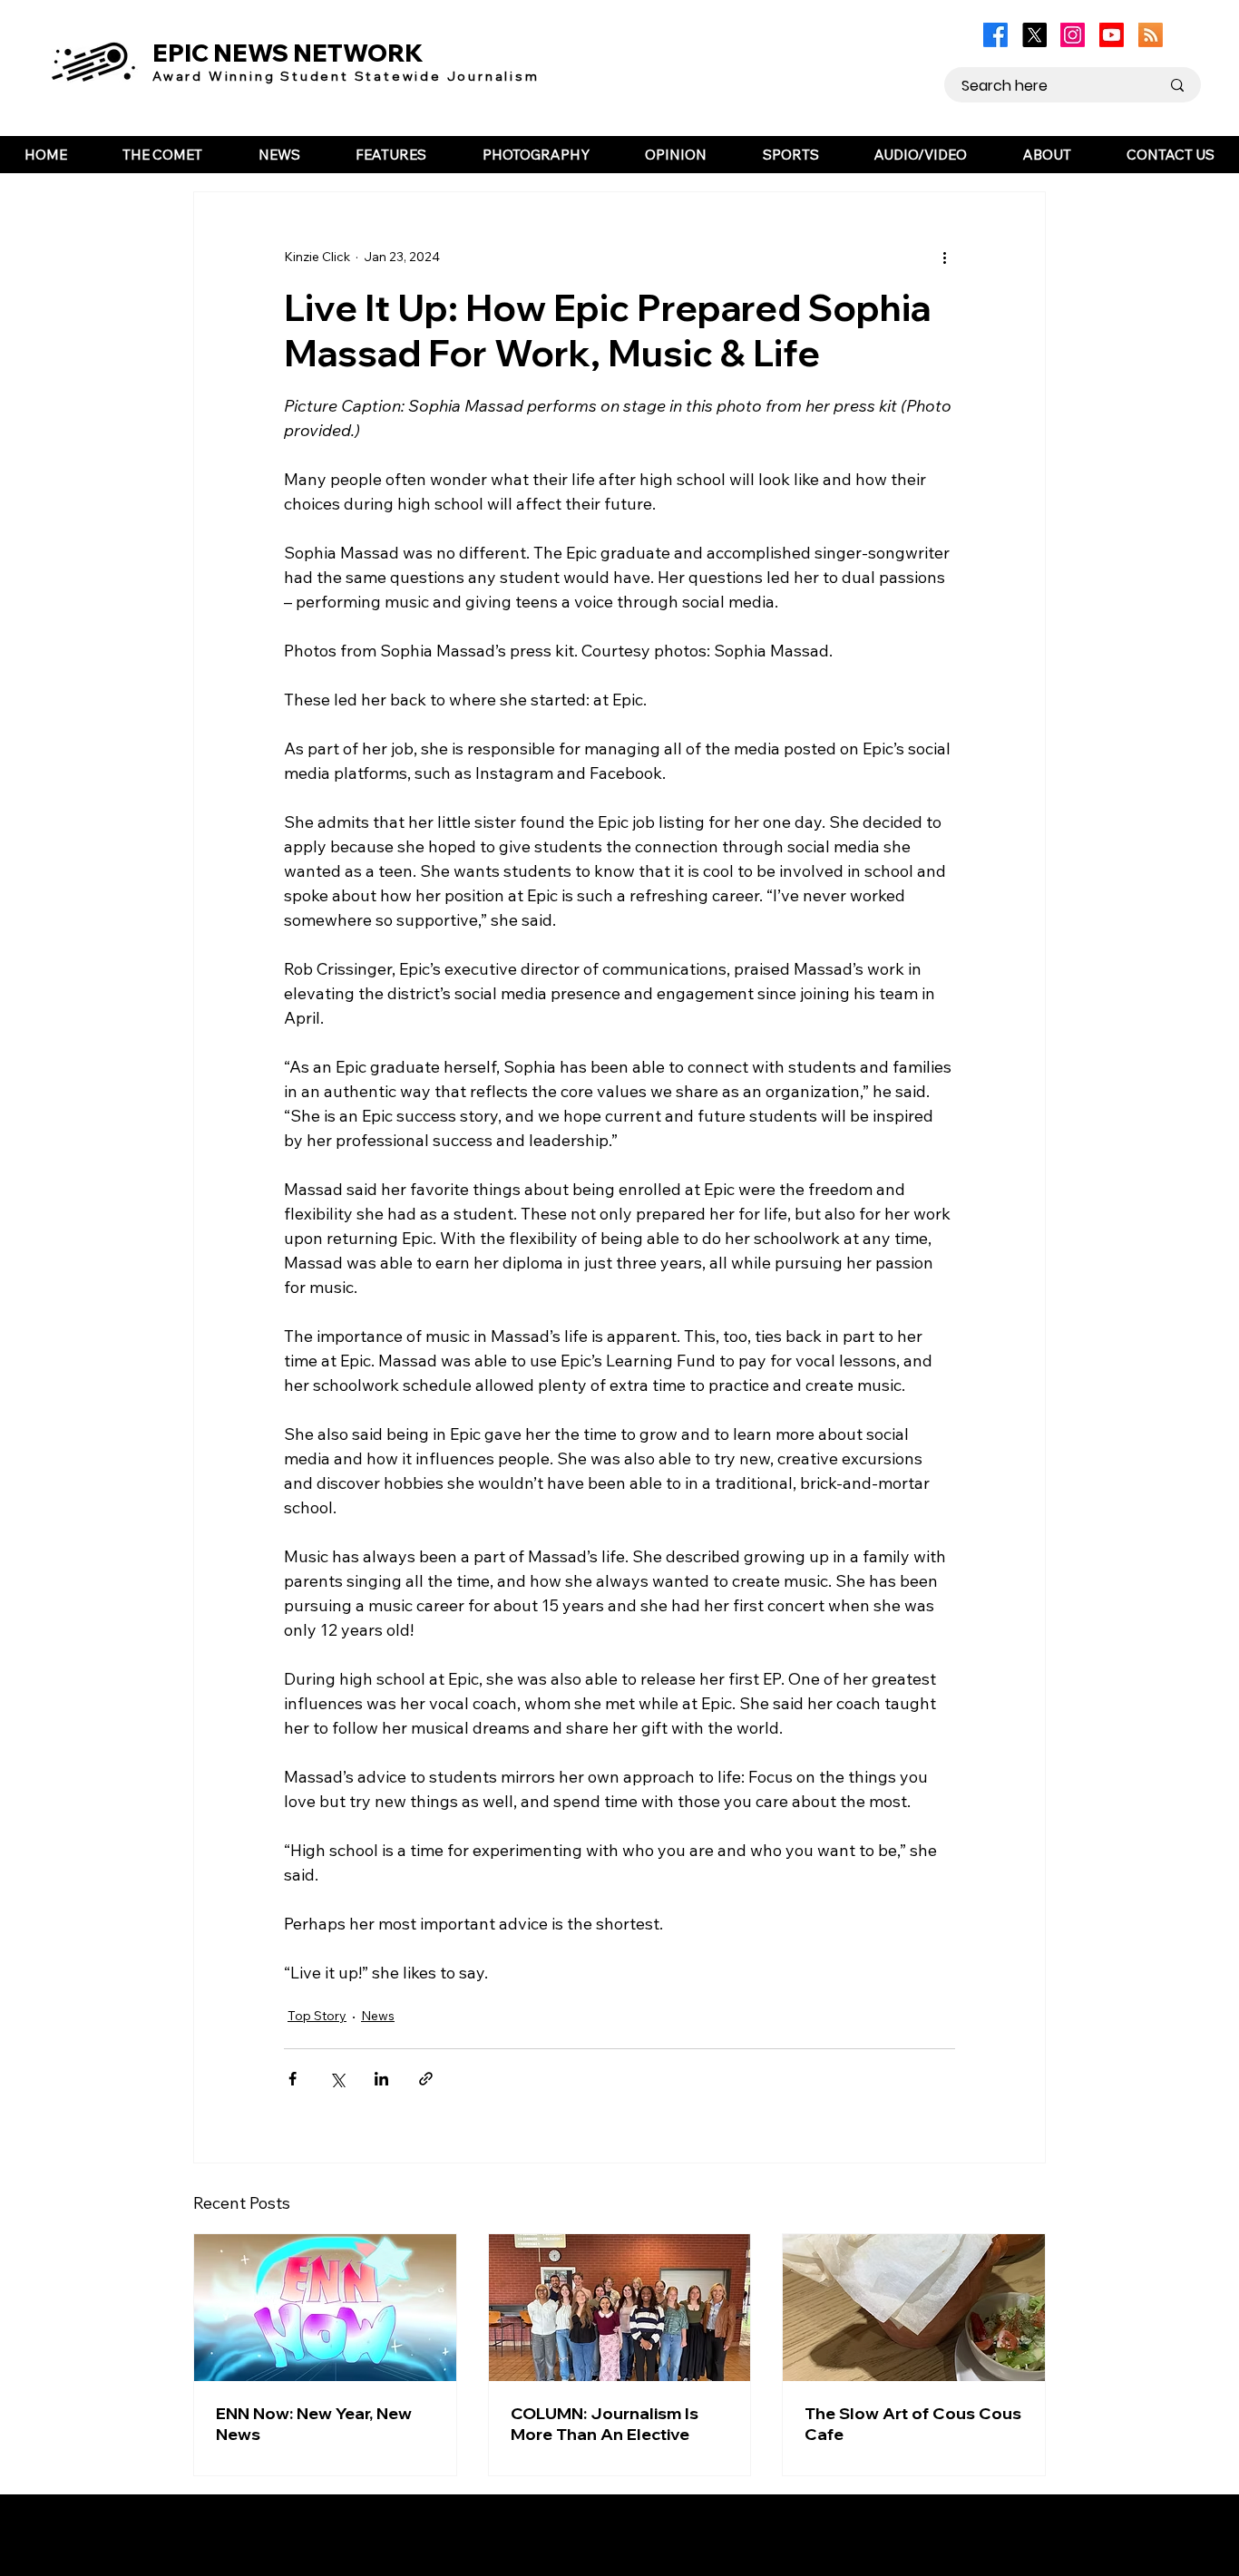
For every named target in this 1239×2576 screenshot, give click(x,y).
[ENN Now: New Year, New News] (325, 2308)
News (378, 2016)
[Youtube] (1112, 35)
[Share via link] (426, 2079)
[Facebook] (995, 35)
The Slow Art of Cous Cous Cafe (913, 2424)
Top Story (317, 2016)
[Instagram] (1073, 35)
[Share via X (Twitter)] (337, 2079)
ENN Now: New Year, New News (314, 2424)
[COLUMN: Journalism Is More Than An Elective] (620, 2308)
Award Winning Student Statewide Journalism (346, 76)
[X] (1034, 35)
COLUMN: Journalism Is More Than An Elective (605, 2424)
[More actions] (944, 258)
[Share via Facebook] (293, 2079)
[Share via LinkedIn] (381, 2079)
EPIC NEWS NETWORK (288, 53)
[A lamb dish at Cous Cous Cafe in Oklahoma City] (914, 2308)
